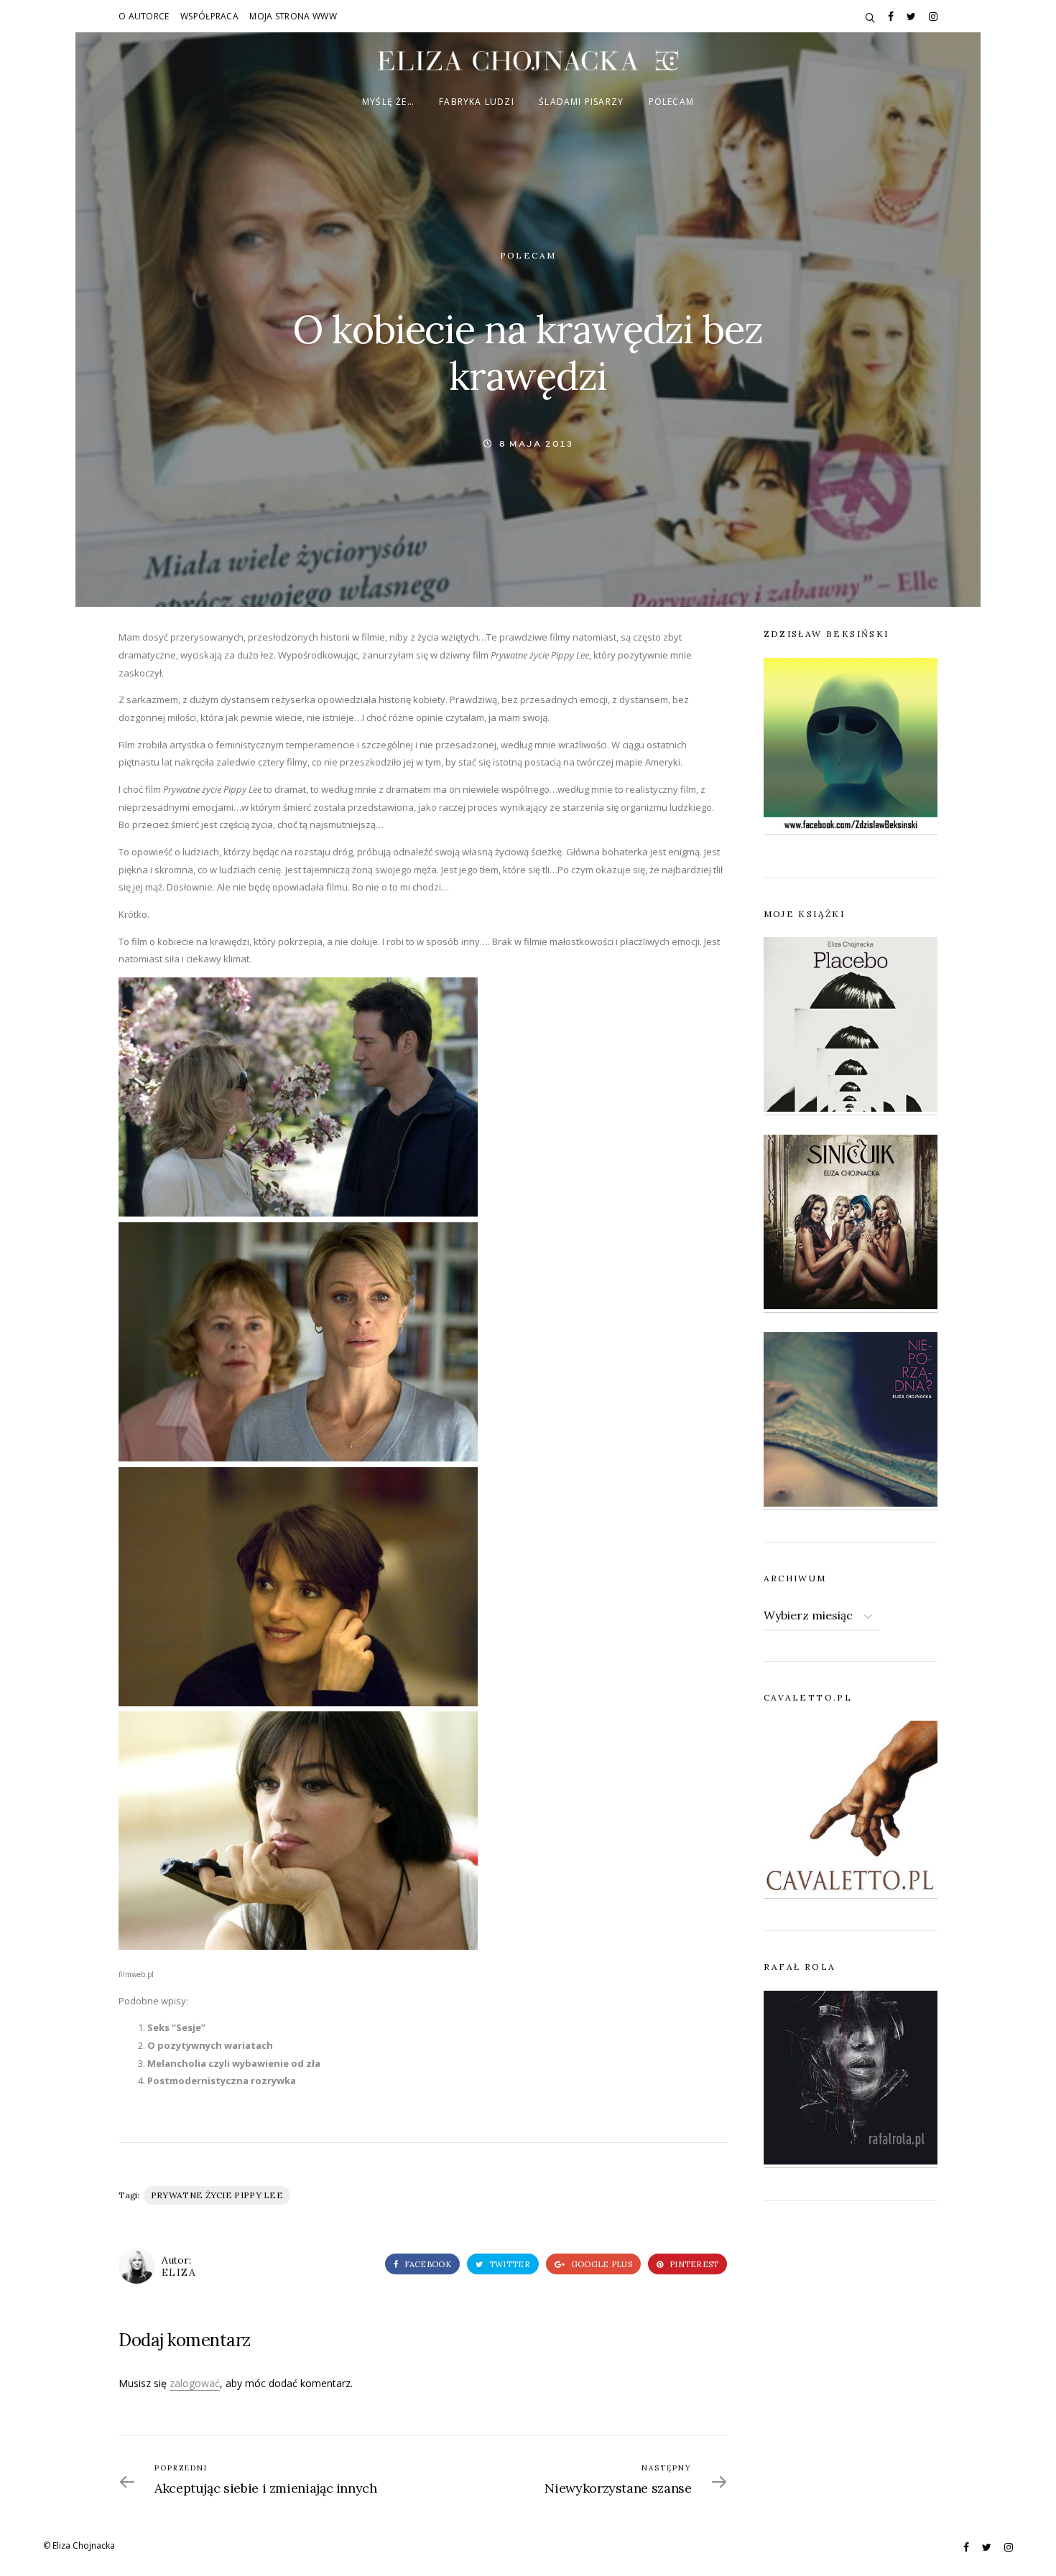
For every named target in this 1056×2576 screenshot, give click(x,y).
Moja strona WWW (293, 16)
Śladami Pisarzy (581, 102)
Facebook (426, 2264)
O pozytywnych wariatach (210, 2045)
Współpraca (209, 16)
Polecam (671, 102)
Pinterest (693, 2264)
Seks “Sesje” (176, 2027)
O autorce (144, 16)
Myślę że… (388, 102)
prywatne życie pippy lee (217, 2195)
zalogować (195, 2383)
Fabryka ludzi (477, 102)
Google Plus (601, 2264)
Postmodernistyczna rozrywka (222, 2080)
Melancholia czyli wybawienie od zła (234, 2063)
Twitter (509, 2264)
